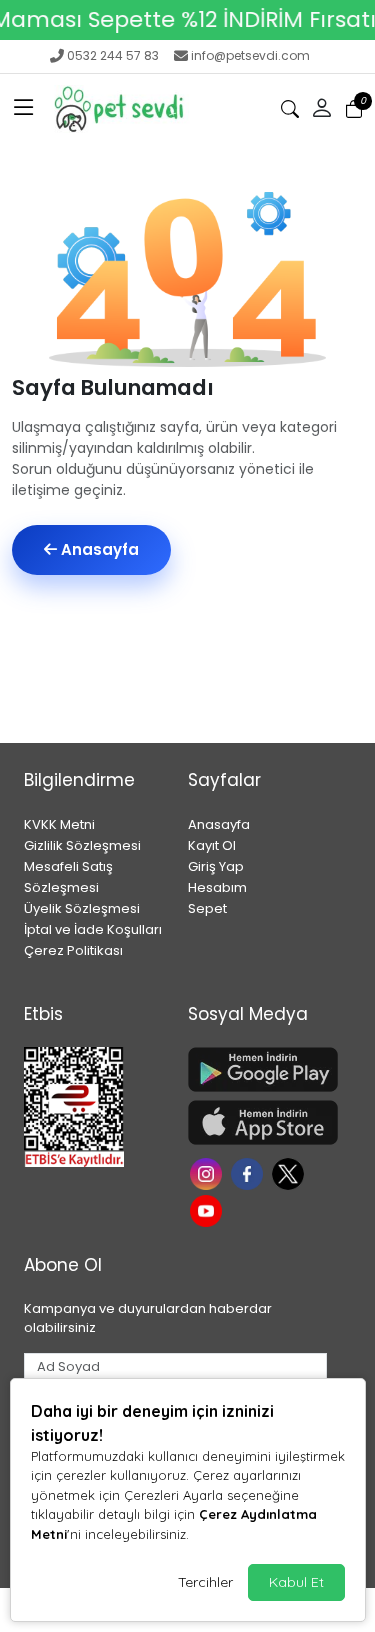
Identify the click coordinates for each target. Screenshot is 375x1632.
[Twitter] (290, 1171)
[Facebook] (249, 1171)
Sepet (207, 908)
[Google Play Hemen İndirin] (258, 1069)
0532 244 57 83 (113, 55)
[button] (24, 109)
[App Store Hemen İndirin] (258, 1122)
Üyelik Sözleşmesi (82, 908)
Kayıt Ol (212, 845)
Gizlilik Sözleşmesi (82, 845)
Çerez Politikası (73, 950)
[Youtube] (208, 1209)
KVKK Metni (59, 824)
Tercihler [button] (205, 1582)
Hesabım (217, 887)
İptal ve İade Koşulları (93, 929)
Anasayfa (98, 549)
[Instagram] (208, 1171)
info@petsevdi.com (250, 55)
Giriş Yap (216, 866)
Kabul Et (296, 1582)
